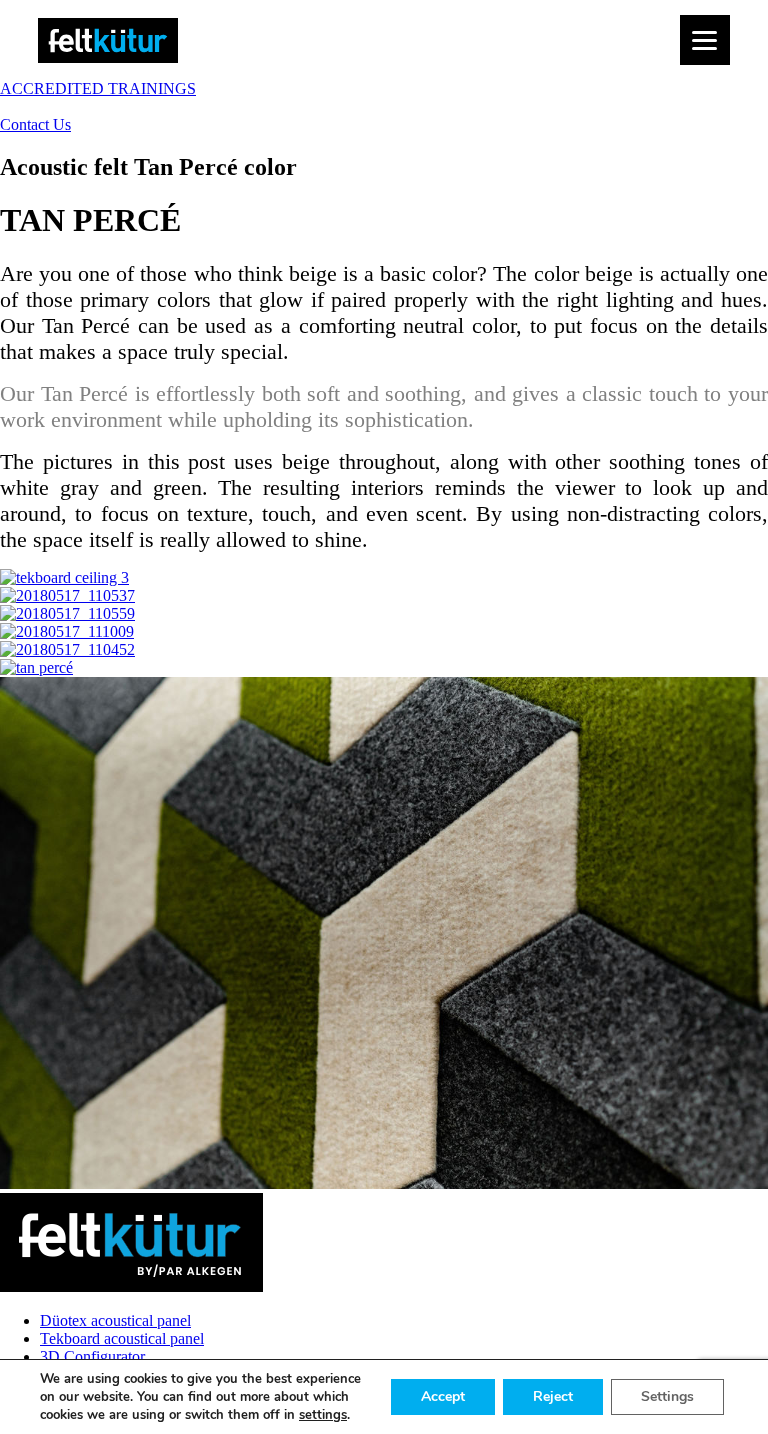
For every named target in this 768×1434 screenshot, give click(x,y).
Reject (553, 1396)
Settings (667, 1396)
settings (323, 1415)
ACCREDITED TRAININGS (98, 88)
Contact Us (35, 124)
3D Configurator (92, 1356)
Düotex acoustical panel (115, 1320)
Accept (443, 1396)
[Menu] (705, 40)
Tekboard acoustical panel (122, 1338)
